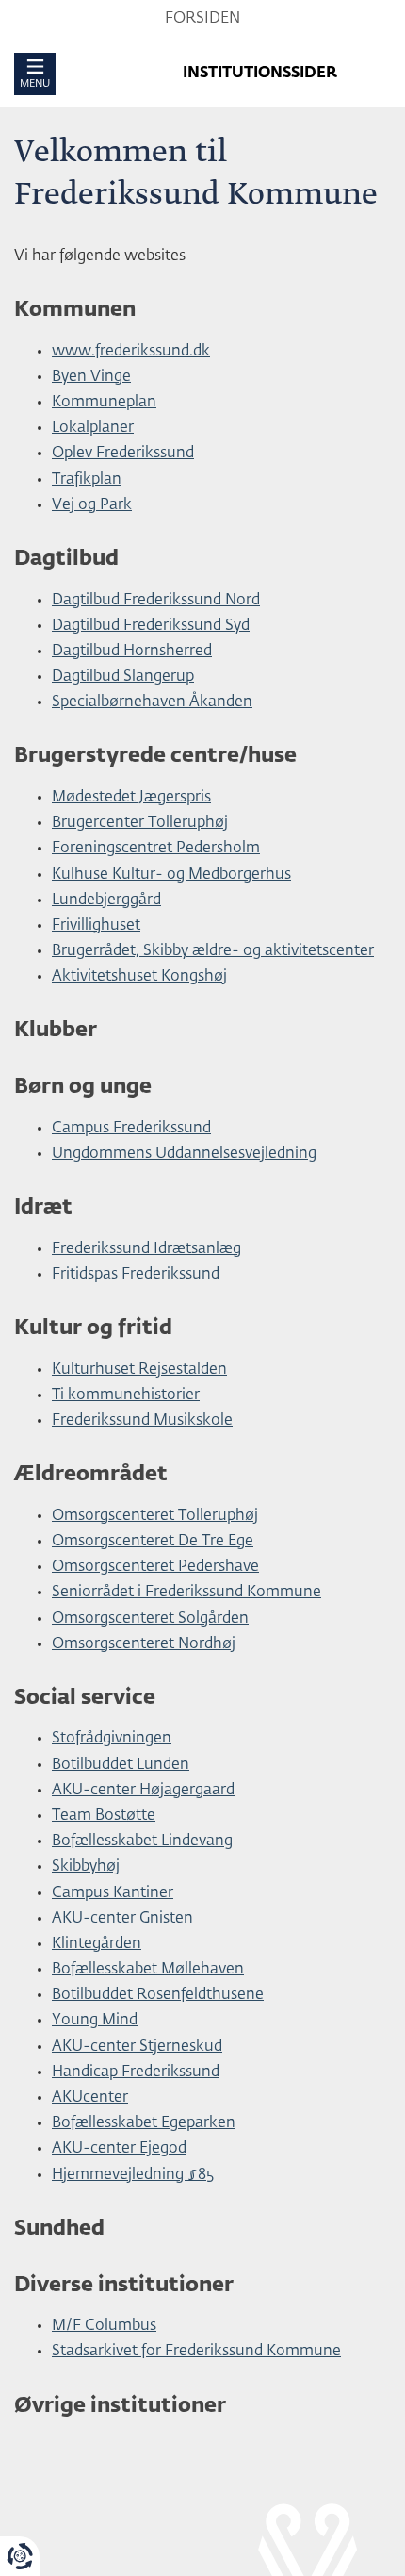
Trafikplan (87, 480)
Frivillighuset (96, 926)
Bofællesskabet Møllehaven (148, 1970)
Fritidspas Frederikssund (136, 1275)
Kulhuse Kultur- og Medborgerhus (171, 875)
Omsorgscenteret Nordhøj (144, 1644)
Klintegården (97, 1944)
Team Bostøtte (104, 1816)
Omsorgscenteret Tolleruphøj (155, 1516)
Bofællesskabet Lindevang (142, 1841)
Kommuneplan (104, 403)
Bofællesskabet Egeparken (144, 2123)
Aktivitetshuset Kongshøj (139, 977)
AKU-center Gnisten (122, 1919)
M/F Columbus (104, 2326)
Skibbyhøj (86, 1867)
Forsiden (202, 19)
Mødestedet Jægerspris (131, 798)
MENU (35, 83)
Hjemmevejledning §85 (133, 2175)
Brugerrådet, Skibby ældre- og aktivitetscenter (213, 951)
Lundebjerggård (106, 900)
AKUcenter (90, 2098)
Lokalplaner (93, 428)
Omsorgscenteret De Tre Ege (153, 1542)
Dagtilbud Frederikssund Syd (151, 626)
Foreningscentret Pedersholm (156, 849)
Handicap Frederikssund (136, 2072)
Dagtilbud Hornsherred (132, 652)
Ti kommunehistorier (126, 1395)
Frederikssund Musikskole (142, 1421)
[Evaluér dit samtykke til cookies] (20, 2556)
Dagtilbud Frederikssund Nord (156, 601)
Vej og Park (92, 505)
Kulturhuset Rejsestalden (139, 1370)
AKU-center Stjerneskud (137, 2047)
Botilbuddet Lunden (121, 1765)
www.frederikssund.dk (131, 352)
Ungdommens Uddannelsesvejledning (184, 1154)
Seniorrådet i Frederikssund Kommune (186, 1593)
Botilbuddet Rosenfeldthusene (158, 1995)
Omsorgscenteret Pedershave (155, 1567)
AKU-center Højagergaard (143, 1791)
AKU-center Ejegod (119, 2149)
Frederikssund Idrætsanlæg (146, 1249)
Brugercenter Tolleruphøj (140, 823)
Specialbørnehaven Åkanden (152, 702)
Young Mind (95, 2021)
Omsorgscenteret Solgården (150, 1619)
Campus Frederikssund (131, 1129)
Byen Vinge (91, 377)
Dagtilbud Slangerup (123, 677)
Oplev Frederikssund (123, 454)
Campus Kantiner (113, 1893)
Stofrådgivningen (112, 1739)
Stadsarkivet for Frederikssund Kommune (196, 2352)
